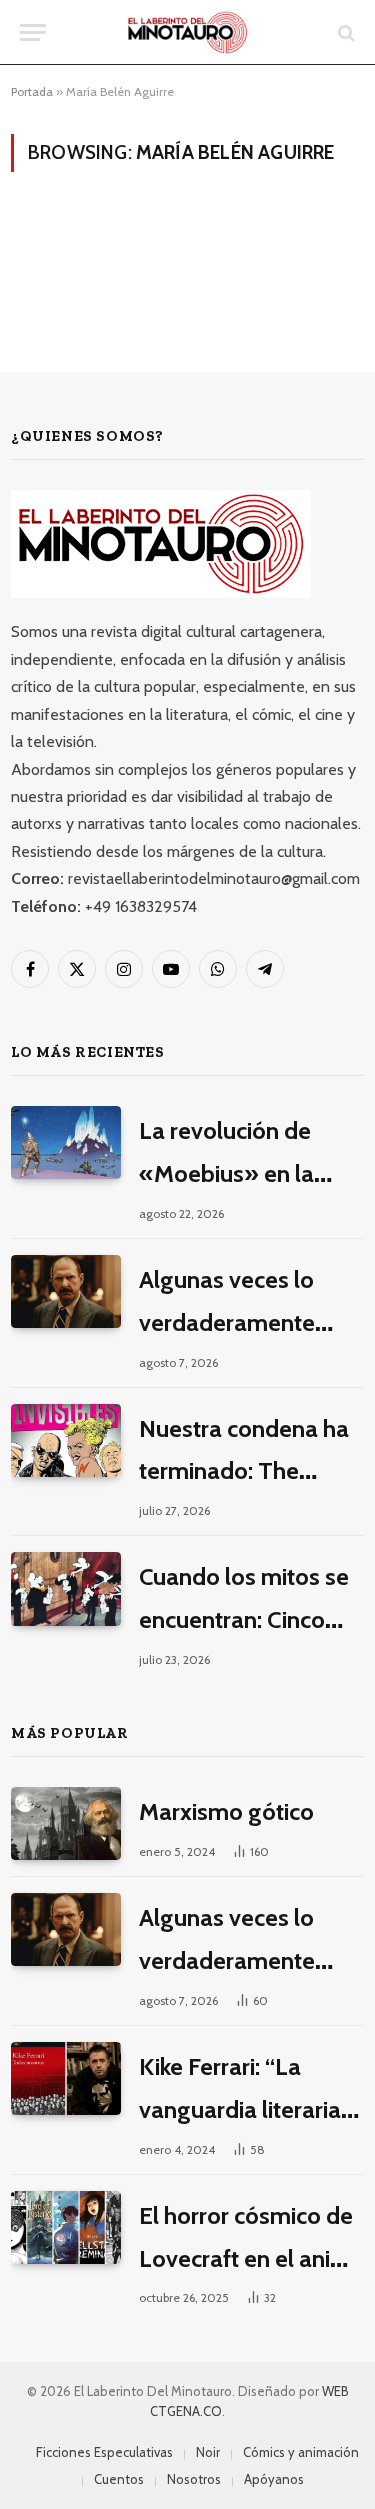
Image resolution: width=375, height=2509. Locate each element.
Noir (208, 2452)
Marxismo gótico (226, 1811)
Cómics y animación (301, 2452)
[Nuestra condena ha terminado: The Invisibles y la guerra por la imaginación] (66, 1440)
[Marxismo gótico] (66, 1823)
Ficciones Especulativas (104, 2452)
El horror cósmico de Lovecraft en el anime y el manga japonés (251, 2258)
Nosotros (194, 2479)
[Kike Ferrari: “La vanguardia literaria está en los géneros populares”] (66, 2078)
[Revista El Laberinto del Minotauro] (187, 32)
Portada (32, 91)
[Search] (344, 32)
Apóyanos (274, 2479)
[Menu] (33, 32)
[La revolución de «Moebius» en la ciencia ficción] (66, 1142)
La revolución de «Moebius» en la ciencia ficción (226, 1173)
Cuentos (119, 2479)
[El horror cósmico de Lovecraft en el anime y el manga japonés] (66, 2227)
